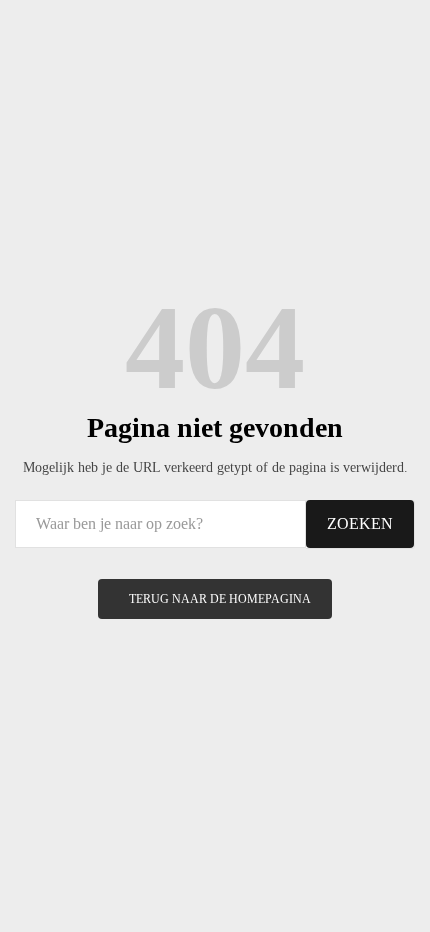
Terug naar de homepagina (220, 599)
